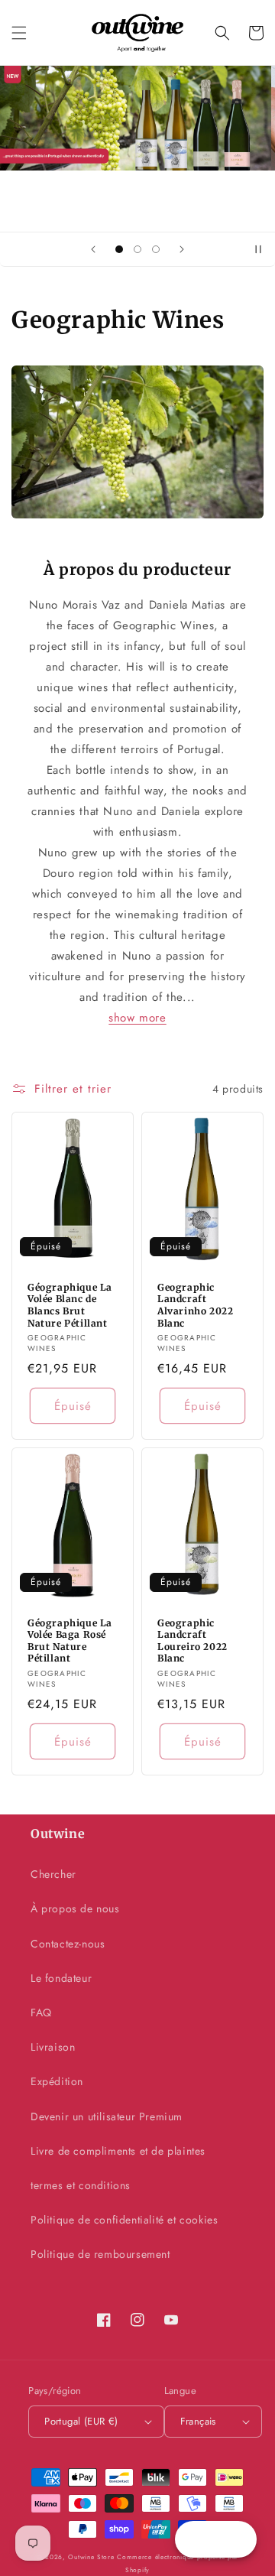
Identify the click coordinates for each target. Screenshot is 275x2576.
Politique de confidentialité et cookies (124, 2220)
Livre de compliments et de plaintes (118, 2151)
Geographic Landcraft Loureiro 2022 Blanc (192, 1641)
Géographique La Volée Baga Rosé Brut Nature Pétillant (70, 1641)
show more (137, 1018)
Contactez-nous (68, 1944)
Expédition (57, 2081)
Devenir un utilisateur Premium (107, 2116)
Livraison (53, 2047)
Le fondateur (61, 1978)
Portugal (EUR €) (81, 2421)
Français (198, 2421)
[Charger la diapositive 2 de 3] (137, 249)
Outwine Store (91, 2557)
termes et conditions (81, 2185)
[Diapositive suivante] (182, 249)
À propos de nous (75, 1908)
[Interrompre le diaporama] (258, 249)
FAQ (41, 2012)
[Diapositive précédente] (93, 249)
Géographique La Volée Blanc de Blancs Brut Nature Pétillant (70, 1305)
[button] (19, 33)
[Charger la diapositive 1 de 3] (119, 249)
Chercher (53, 1874)
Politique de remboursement (100, 2254)
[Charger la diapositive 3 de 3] (156, 249)
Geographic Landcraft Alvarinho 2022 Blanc (195, 1305)
